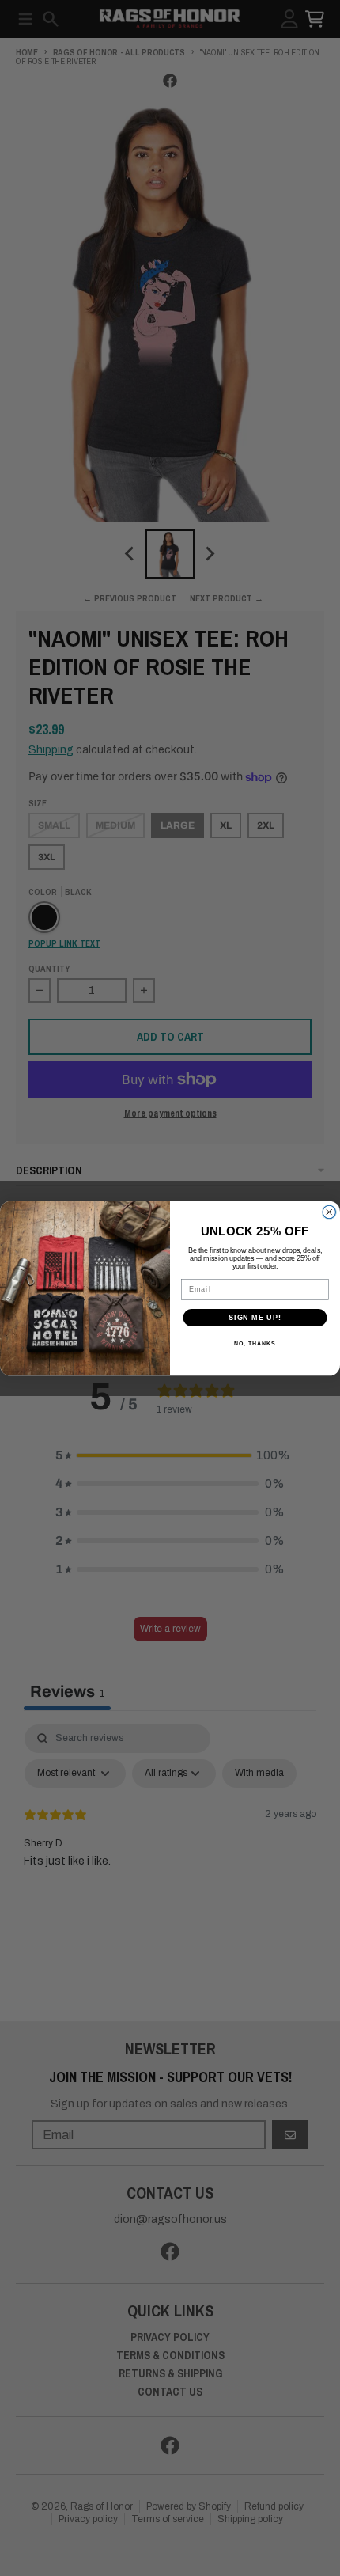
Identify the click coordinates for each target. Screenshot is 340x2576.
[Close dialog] (329, 1212)
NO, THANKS (255, 1344)
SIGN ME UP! (255, 1316)
